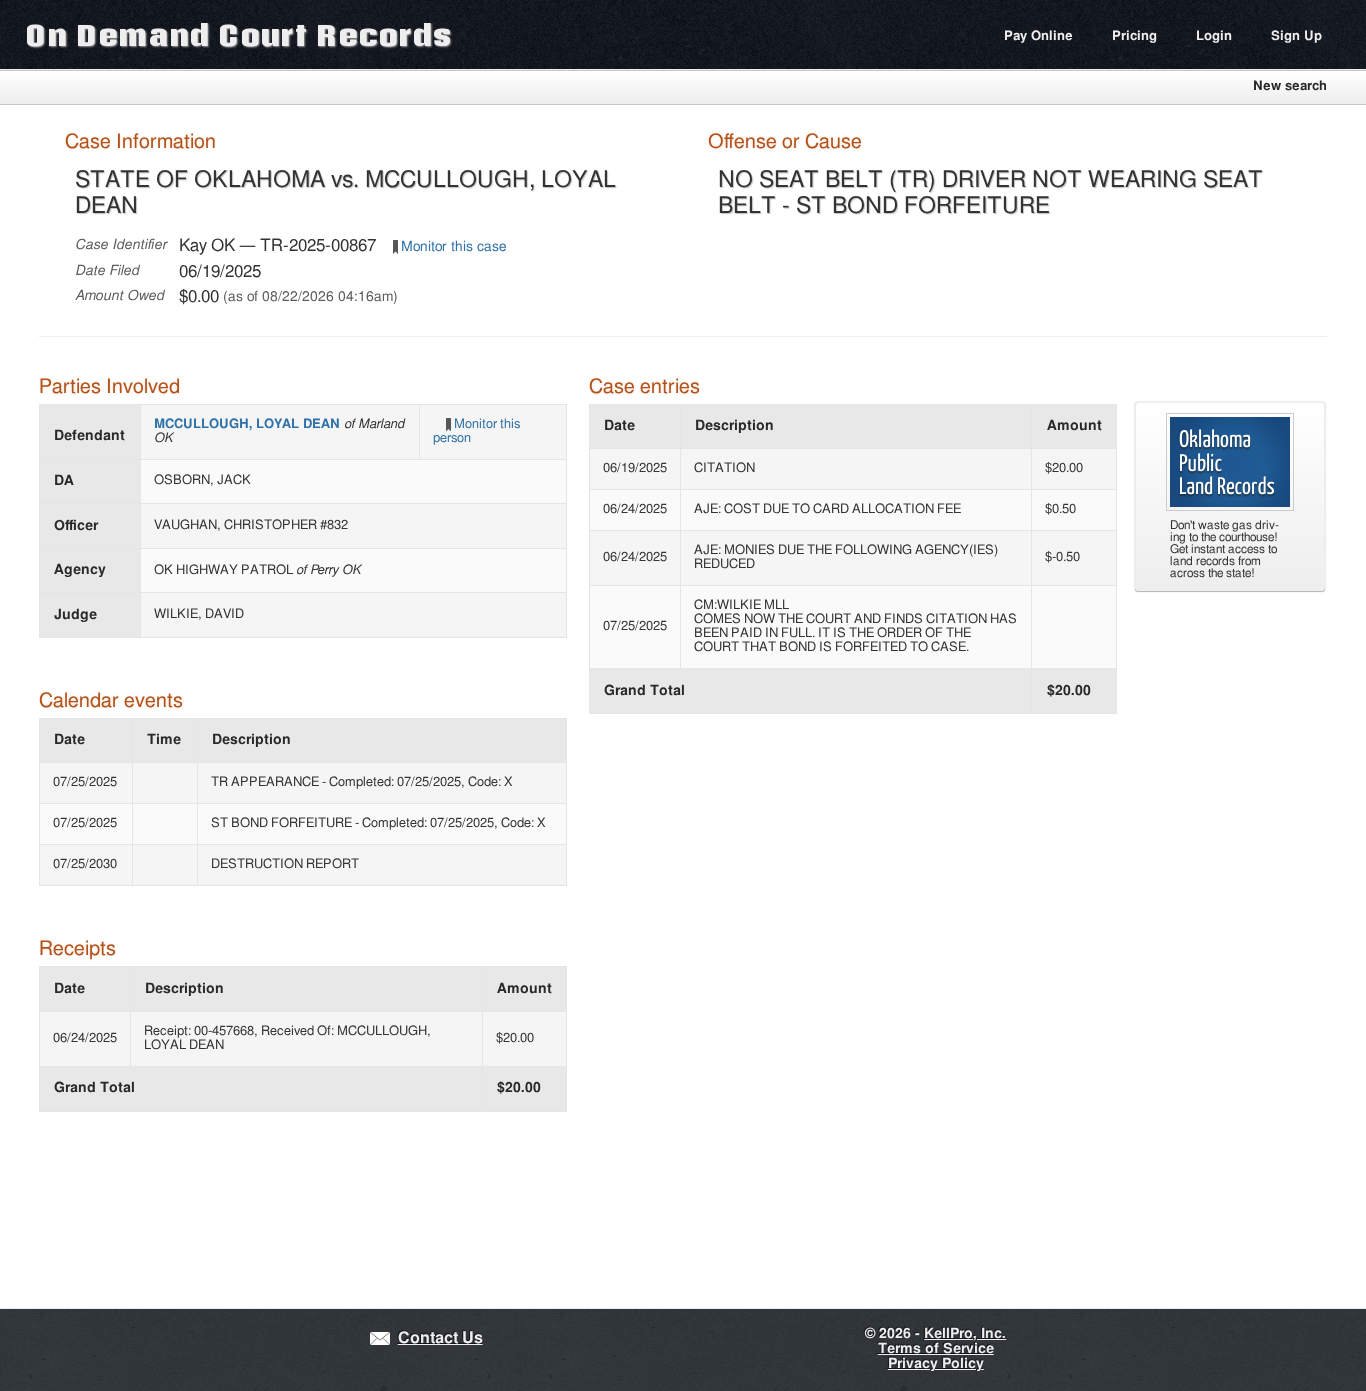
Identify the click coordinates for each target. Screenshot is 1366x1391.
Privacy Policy (936, 1364)
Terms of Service (936, 1349)
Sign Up (1296, 36)
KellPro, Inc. (965, 1334)
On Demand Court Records (239, 34)
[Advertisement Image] (1230, 507)
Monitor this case (453, 247)
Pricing (1134, 36)
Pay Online (1038, 36)
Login (1214, 36)
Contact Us (440, 1338)
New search (1290, 86)
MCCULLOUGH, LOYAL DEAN (249, 424)
